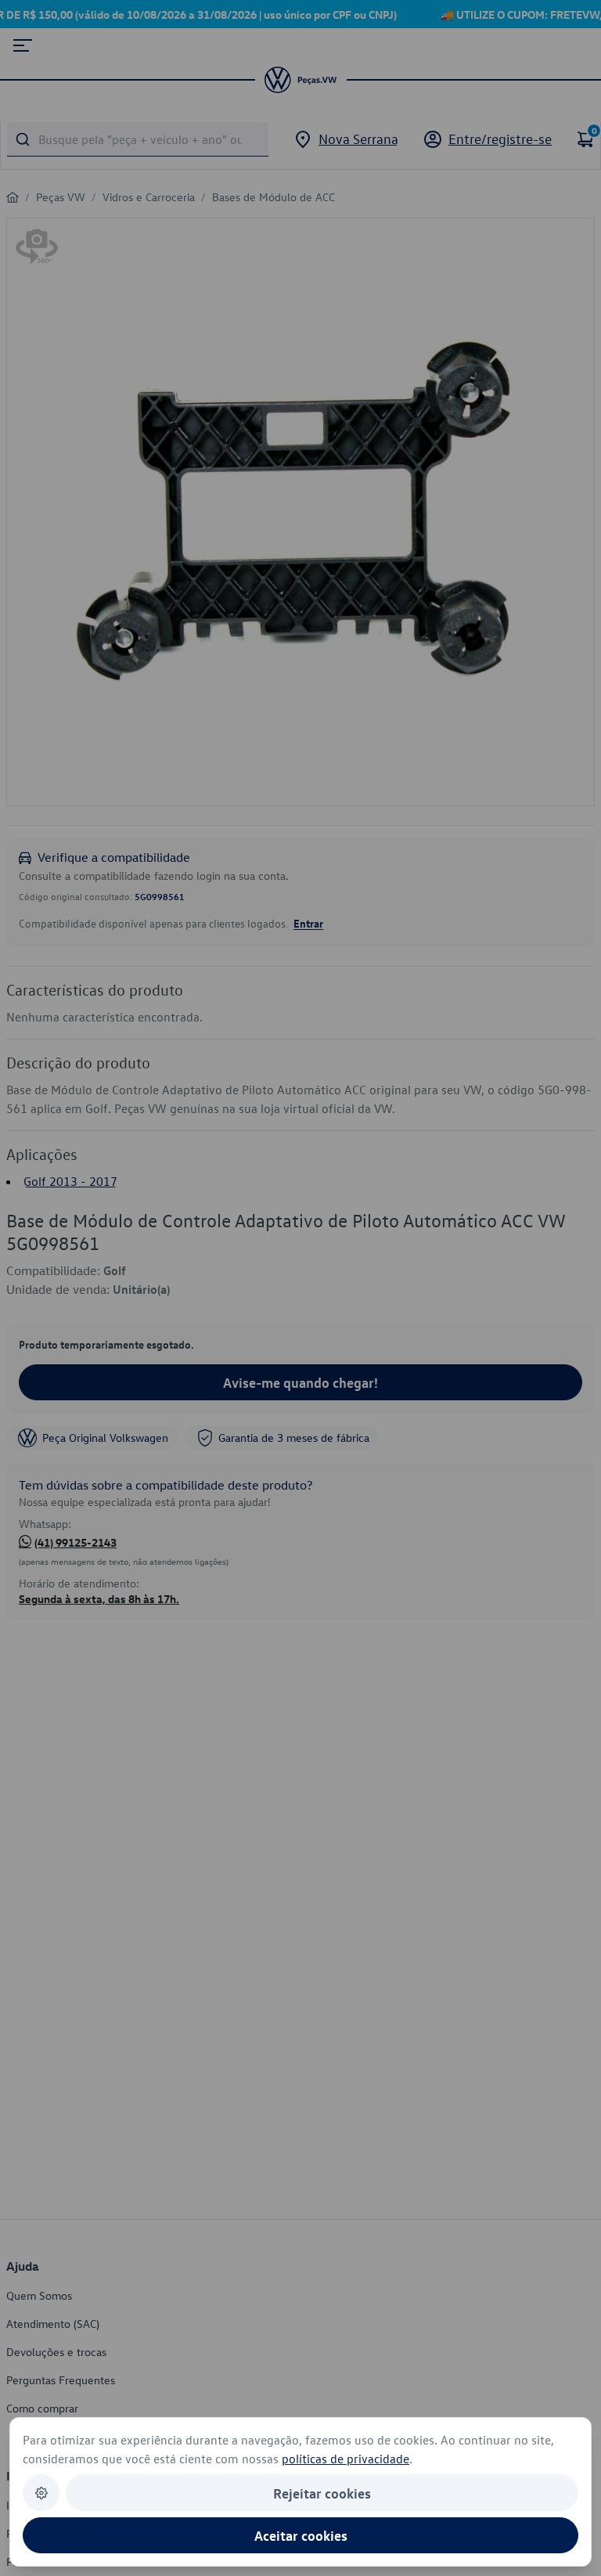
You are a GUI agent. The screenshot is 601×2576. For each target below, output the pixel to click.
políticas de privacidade (345, 2459)
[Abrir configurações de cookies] (41, 2493)
